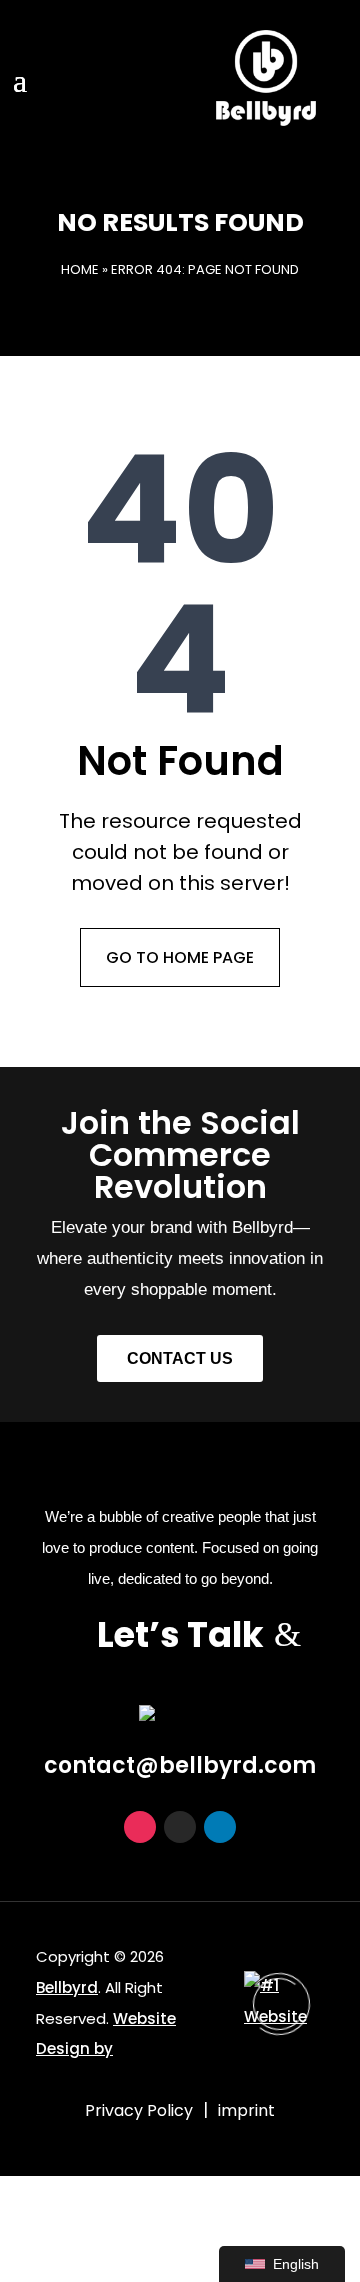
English (296, 2264)
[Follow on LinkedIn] (220, 1827)
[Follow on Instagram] (140, 1827)
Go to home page (180, 957)
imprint (246, 2110)
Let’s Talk (180, 1634)
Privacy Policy (139, 2110)
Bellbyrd (67, 1987)
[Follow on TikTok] (180, 1827)
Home (80, 269)
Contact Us (180, 1358)
